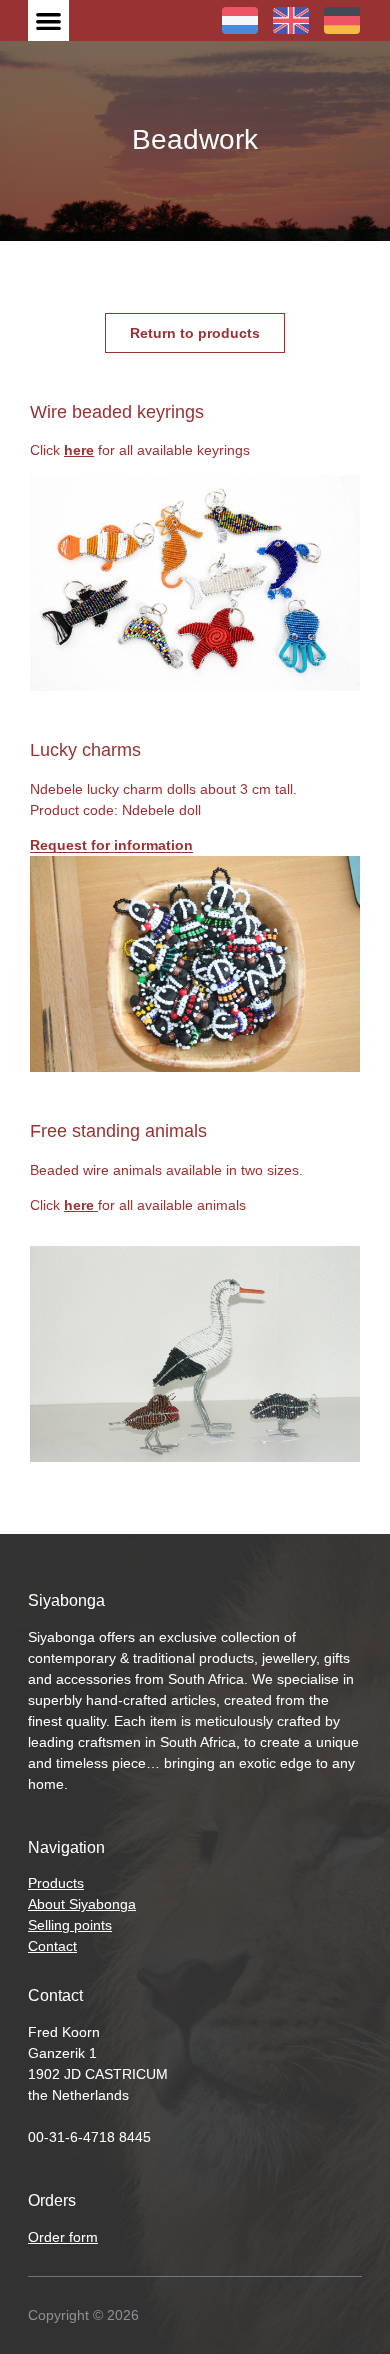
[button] (48, 20)
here (79, 450)
